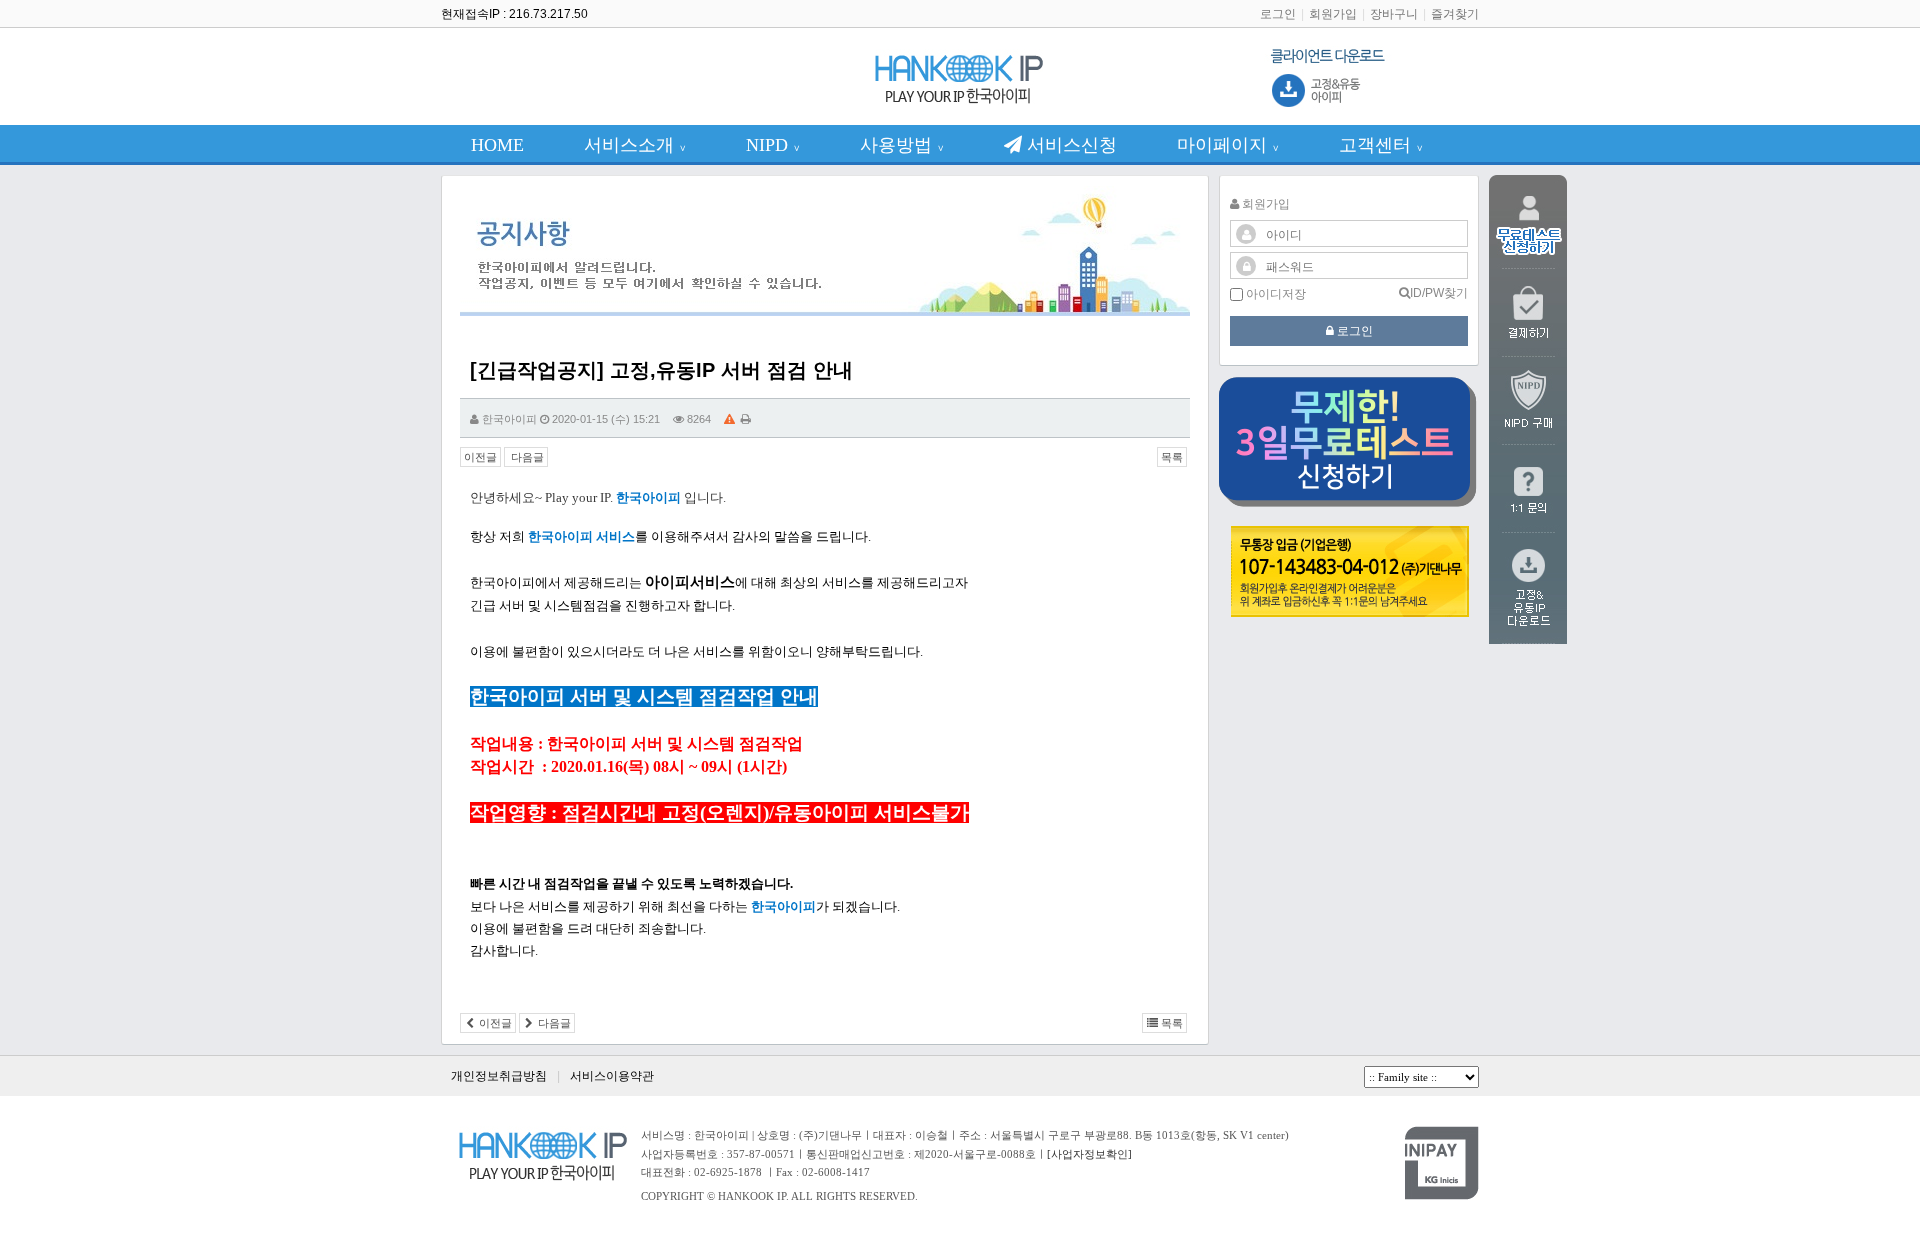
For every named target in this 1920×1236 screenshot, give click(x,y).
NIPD (773, 145)
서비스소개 (635, 145)
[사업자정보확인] (1089, 1154)
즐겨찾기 (1455, 14)
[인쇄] (746, 419)
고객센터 (1381, 145)
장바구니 (1394, 14)
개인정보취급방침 (499, 1076)
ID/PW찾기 (1439, 293)
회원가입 (1333, 14)
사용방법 (902, 145)
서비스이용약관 (612, 1076)
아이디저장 (1274, 294)
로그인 (1278, 14)
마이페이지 (1228, 145)
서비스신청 (1069, 145)
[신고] (729, 419)
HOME (497, 145)
